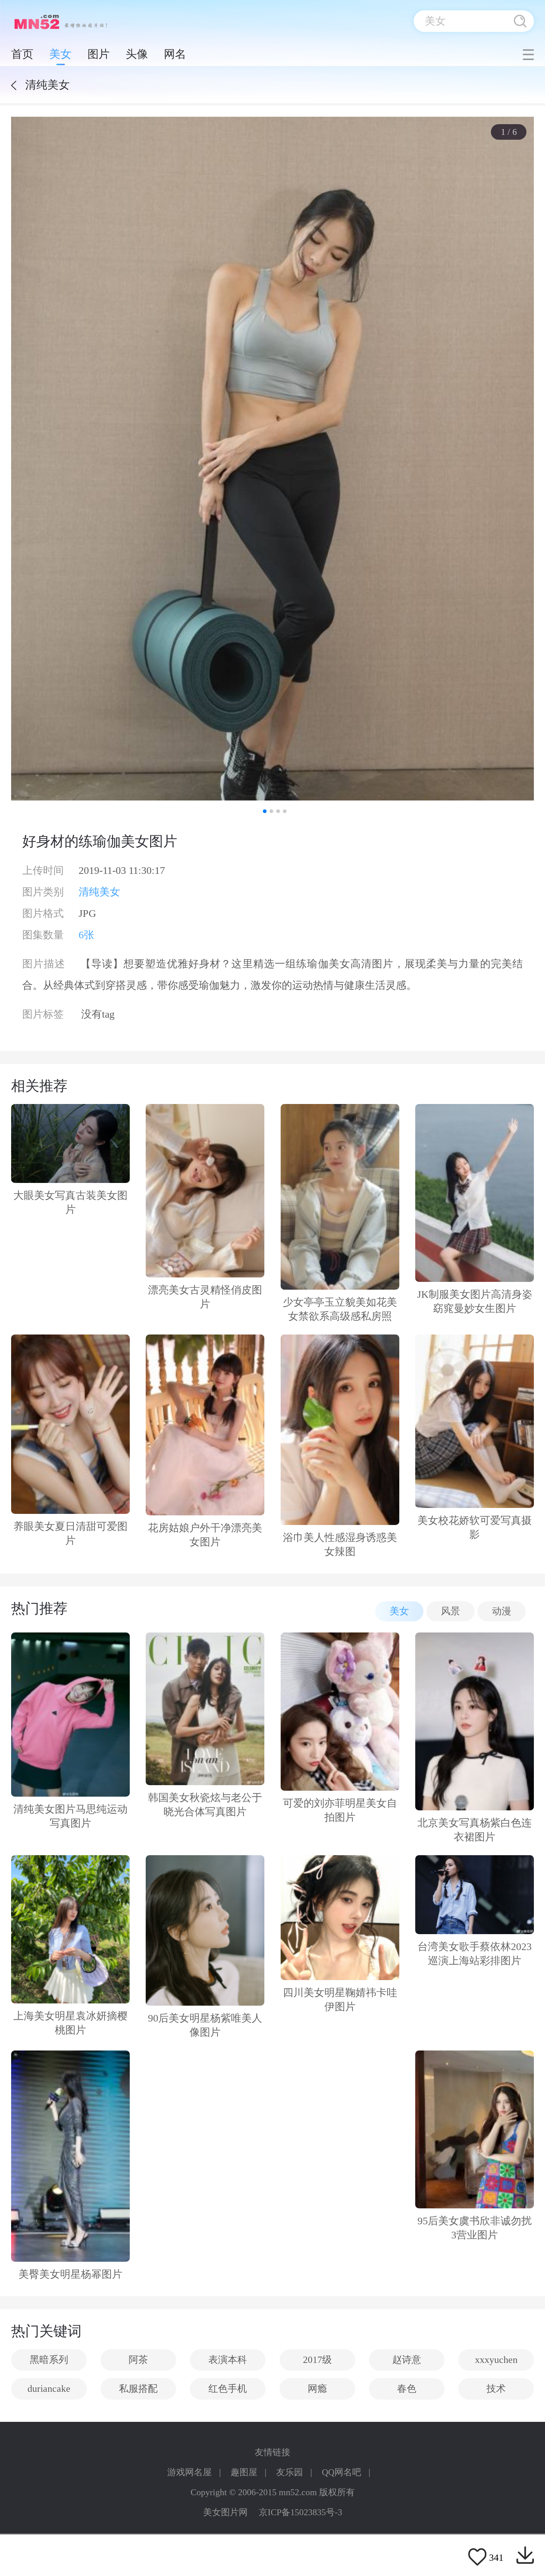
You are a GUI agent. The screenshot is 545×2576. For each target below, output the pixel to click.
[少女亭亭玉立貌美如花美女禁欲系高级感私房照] (340, 1197)
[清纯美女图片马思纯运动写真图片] (70, 1715)
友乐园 (290, 2472)
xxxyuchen (496, 2360)
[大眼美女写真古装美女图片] (70, 1143)
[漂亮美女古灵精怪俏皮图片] (205, 1191)
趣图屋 (244, 2472)
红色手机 (228, 2389)
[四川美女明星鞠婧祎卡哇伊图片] (340, 1918)
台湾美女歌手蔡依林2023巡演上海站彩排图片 (475, 1954)
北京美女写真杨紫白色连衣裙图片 (475, 1830)
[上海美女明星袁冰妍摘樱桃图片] (70, 1929)
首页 (22, 54)
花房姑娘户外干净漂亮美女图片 (205, 1535)
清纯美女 (99, 892)
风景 (450, 1611)
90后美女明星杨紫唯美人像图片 (205, 2025)
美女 (60, 54)
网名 (175, 54)
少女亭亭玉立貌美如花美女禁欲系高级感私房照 (340, 1309)
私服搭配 (138, 2389)
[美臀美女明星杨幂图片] (70, 2156)
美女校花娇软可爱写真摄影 (475, 1527)
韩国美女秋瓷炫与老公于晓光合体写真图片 (205, 1805)
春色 (407, 2389)
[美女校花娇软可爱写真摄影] (475, 1421)
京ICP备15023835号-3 (300, 2512)
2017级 (317, 2360)
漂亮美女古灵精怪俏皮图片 (205, 1297)
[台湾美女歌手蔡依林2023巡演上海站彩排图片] (475, 1895)
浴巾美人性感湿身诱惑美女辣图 (340, 1544)
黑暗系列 (49, 2360)
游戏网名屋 (189, 2472)
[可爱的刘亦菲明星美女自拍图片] (340, 1712)
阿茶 (138, 2360)
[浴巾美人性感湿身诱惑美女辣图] (340, 1430)
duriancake (49, 2389)
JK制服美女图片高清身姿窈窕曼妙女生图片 (475, 1301)
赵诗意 (407, 2360)
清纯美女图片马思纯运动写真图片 (70, 1816)
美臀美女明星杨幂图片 (70, 2274)
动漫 (502, 1611)
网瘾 (317, 2389)
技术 (496, 2389)
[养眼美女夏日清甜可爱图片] (70, 1424)
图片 (99, 54)
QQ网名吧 (341, 2472)
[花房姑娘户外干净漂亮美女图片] (205, 1425)
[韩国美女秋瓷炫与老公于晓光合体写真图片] (205, 1709)
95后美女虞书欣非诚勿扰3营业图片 (475, 2228)
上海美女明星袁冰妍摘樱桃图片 (70, 2023)
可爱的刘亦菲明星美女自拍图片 (340, 1810)
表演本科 (228, 2360)
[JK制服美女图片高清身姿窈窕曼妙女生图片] (475, 1193)
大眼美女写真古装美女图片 (70, 1202)
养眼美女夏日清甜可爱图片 (70, 1533)
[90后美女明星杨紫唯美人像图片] (205, 1930)
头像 (137, 54)
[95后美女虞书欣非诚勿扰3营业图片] (475, 2130)
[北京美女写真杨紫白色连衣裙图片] (475, 1721)
